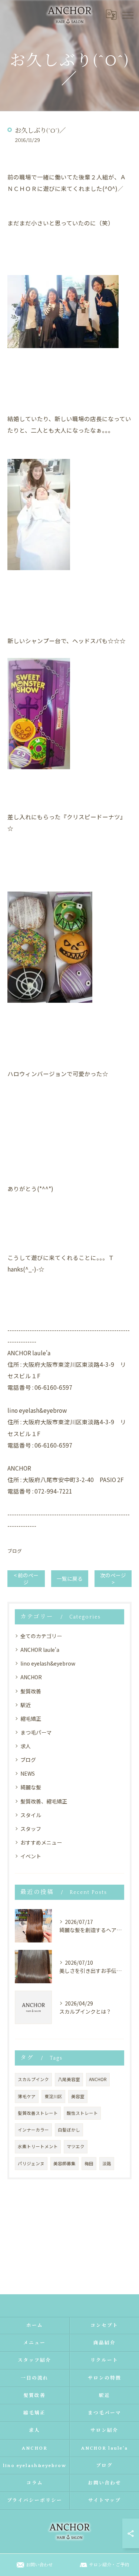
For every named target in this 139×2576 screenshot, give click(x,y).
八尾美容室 (69, 2079)
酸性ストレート (82, 2113)
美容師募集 (64, 2163)
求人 (26, 1746)
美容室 (78, 2096)
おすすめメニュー (41, 1842)
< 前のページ (26, 1579)
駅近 (26, 1705)
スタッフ (31, 1829)
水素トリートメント (38, 2146)
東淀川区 (53, 2096)
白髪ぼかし (69, 2130)
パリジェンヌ (31, 2163)
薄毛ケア (27, 2096)
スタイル (31, 1815)
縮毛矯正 (31, 1719)
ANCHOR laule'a (40, 1650)
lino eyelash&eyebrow (48, 1663)
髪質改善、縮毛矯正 (44, 1801)
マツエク (76, 2146)
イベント (31, 1856)
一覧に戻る (70, 1578)
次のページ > (113, 1579)
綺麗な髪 (31, 1787)
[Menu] (128, 14)
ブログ (15, 1551)
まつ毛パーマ (36, 1732)
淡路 (107, 2163)
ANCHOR (31, 1677)
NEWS (28, 1773)
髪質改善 (31, 1691)
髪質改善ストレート (38, 2113)
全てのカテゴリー (41, 1636)
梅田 (89, 2163)
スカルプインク (33, 2079)
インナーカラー (33, 2130)
